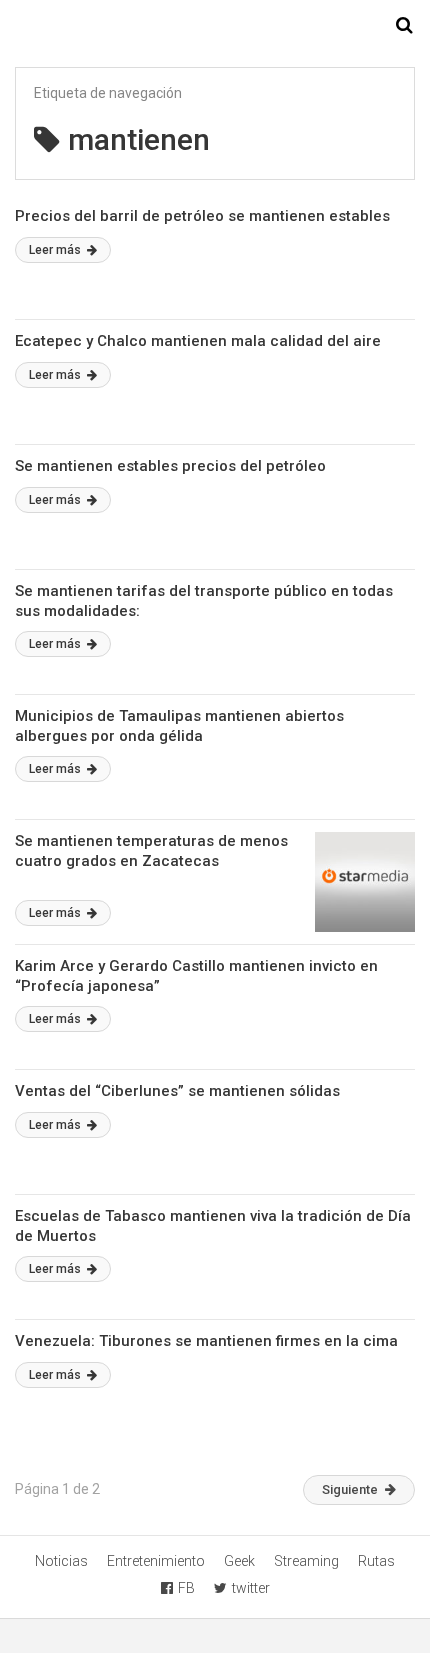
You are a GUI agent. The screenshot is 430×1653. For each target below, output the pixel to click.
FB (186, 1588)
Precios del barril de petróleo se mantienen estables (202, 216)
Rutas (376, 1561)
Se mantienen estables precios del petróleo (170, 466)
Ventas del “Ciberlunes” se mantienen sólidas (177, 1091)
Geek (239, 1561)
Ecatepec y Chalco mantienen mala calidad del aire (198, 341)
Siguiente (350, 1489)
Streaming (306, 1561)
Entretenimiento (156, 1561)
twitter (251, 1588)
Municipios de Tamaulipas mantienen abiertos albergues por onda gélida (179, 726)
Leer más (56, 250)
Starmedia (215, 26)
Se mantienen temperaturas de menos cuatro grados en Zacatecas (151, 851)
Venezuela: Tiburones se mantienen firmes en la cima (206, 1341)
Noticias (61, 1561)
